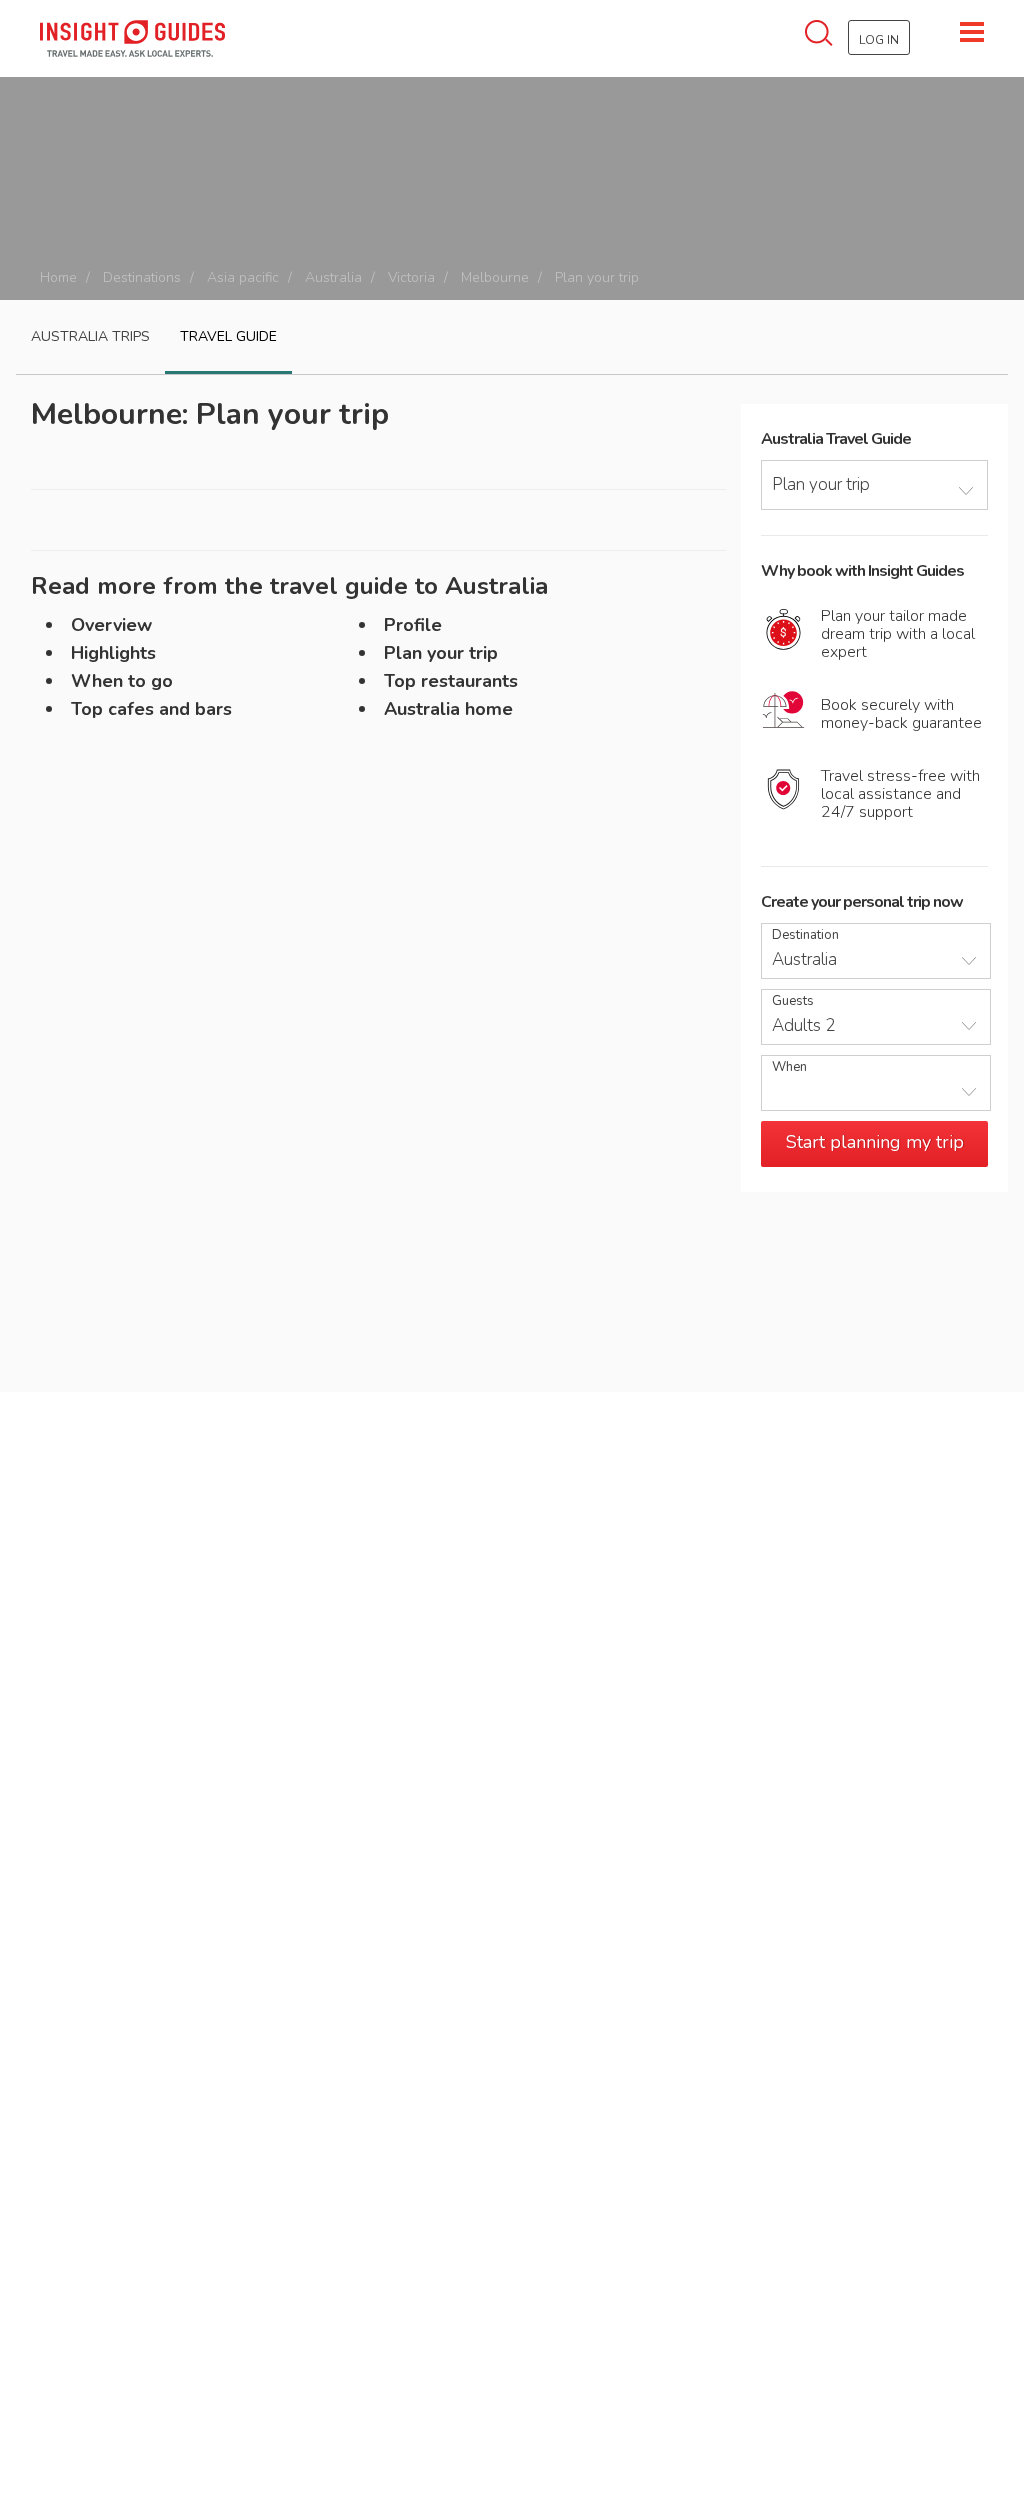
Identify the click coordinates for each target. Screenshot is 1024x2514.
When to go (122, 681)
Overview (111, 625)
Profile (413, 625)
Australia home (448, 709)
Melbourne (495, 277)
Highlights (113, 653)
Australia (333, 277)
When (789, 1067)
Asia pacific (243, 277)
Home (58, 277)
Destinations (142, 277)
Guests (793, 1001)
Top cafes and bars (151, 709)
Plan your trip (441, 653)
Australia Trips (90, 336)
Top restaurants (451, 681)
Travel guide (228, 336)
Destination (805, 935)
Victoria (411, 277)
